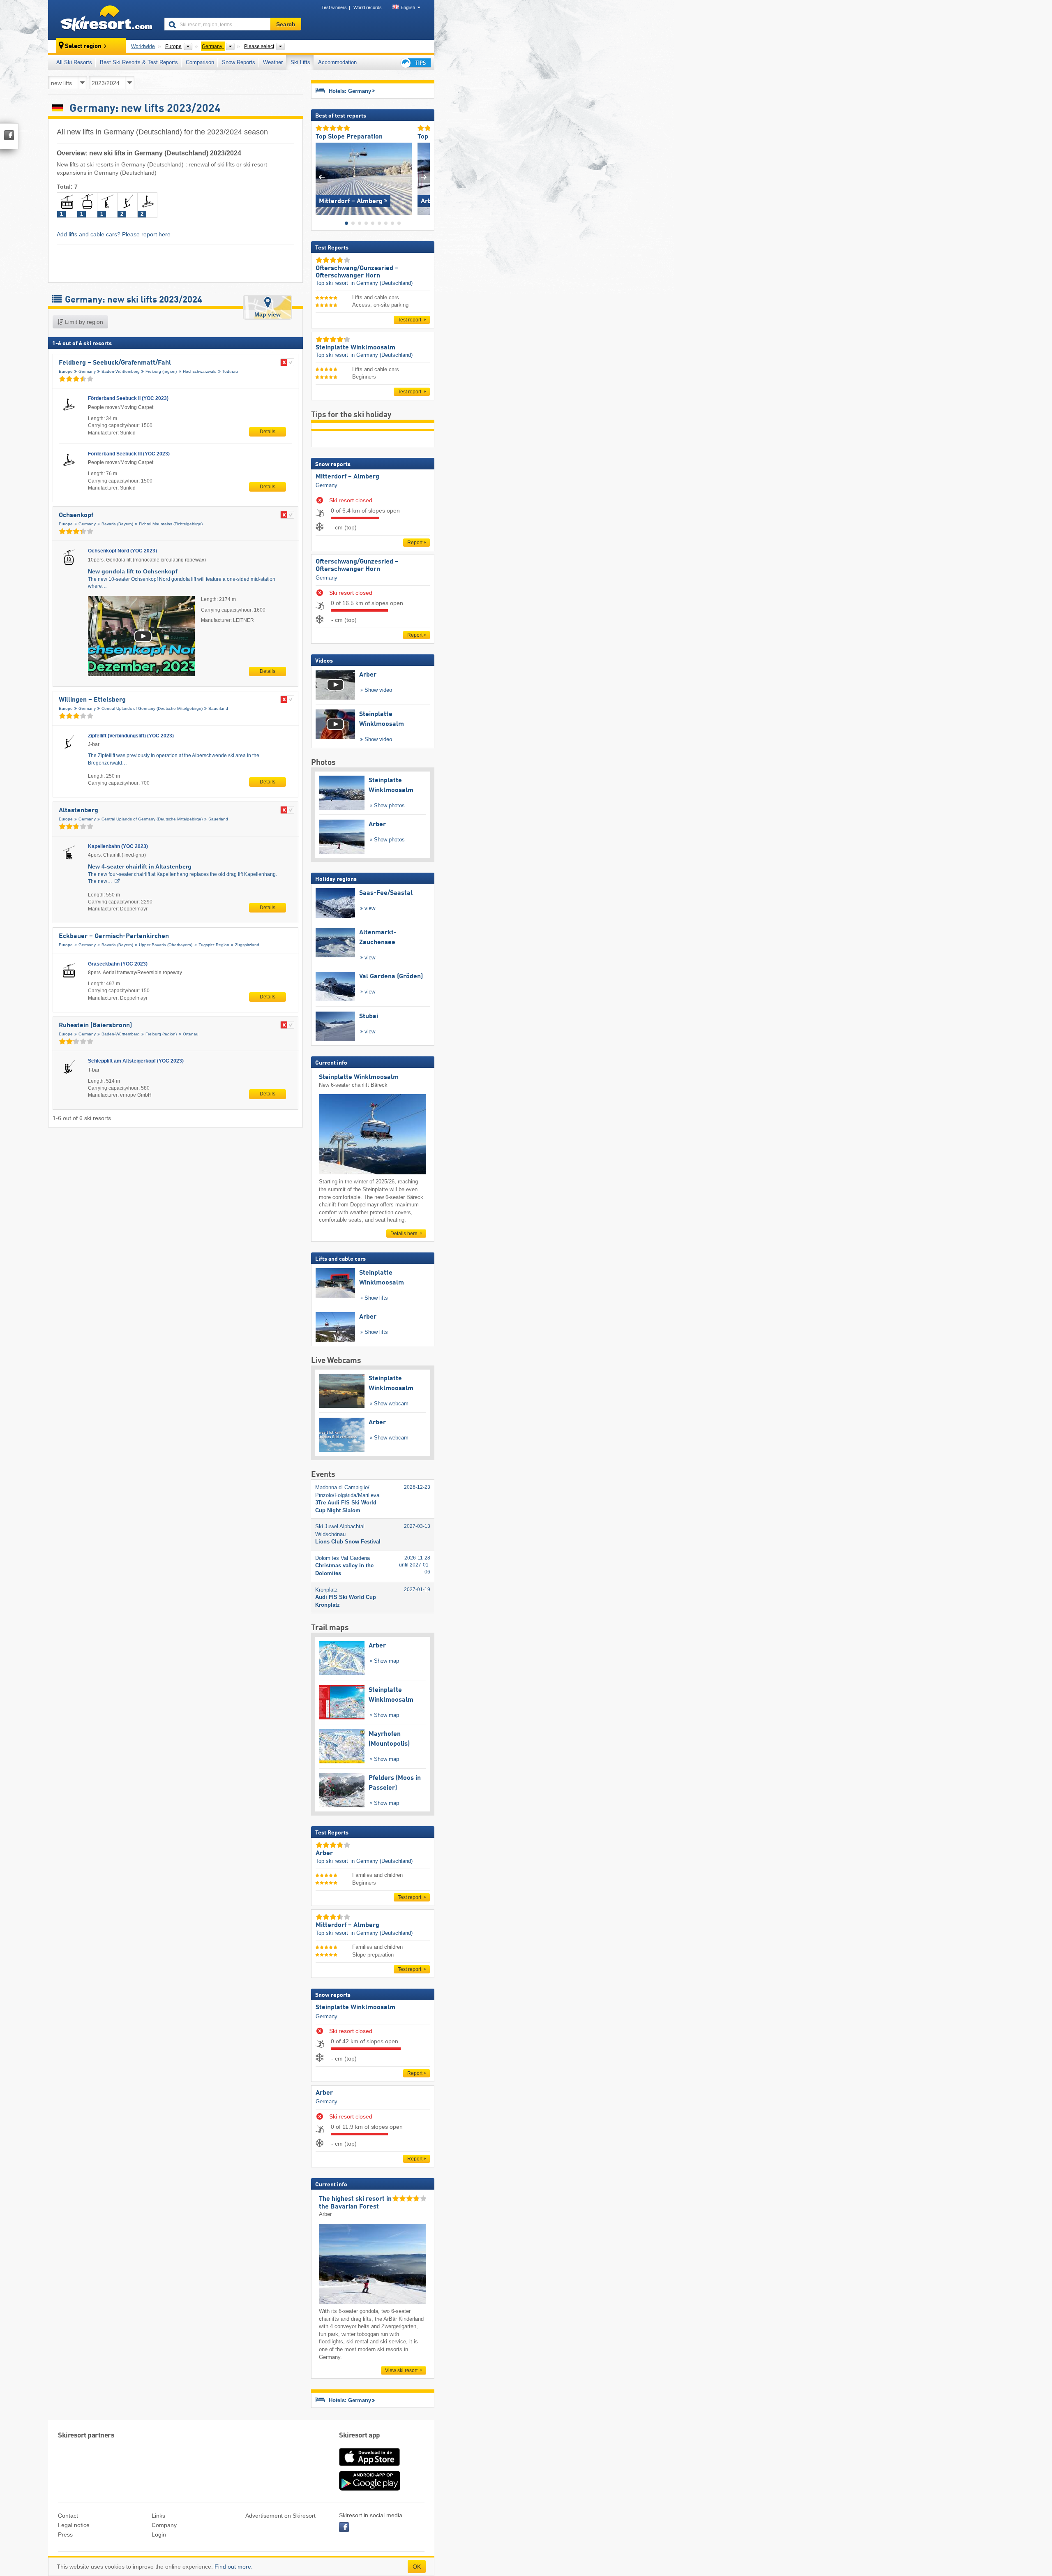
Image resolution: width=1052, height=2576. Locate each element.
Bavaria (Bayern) (117, 524)
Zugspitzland (247, 945)
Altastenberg (78, 811)
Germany (87, 371)
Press (65, 2534)
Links (158, 2516)
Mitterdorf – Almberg (347, 477)
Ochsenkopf (76, 515)
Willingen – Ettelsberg (92, 700)
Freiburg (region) (161, 371)
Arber (324, 2093)
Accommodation (337, 62)
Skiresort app (360, 2436)
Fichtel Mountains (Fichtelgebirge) (171, 524)
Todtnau (230, 371)
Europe (66, 371)
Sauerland (218, 708)
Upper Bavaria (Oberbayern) (166, 945)
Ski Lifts (300, 62)
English (408, 7)
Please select (259, 46)
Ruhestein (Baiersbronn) (95, 1026)
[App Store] (369, 2467)
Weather (273, 62)
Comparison (200, 62)
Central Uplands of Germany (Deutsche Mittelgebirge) (152, 708)
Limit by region (83, 322)
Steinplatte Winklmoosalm (355, 2008)
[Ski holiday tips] (415, 63)
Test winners (334, 7)
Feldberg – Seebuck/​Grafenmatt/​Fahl (115, 363)
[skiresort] (103, 20)
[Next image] (424, 177)
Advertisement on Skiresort (280, 2516)
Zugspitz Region (214, 945)
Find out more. (234, 2567)
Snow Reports (239, 62)
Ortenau (191, 1034)
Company (164, 2525)
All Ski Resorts (74, 62)
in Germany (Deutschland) (382, 283)
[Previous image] (322, 177)
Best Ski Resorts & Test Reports (139, 62)
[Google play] (369, 2489)
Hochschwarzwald (200, 371)
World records (368, 7)
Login (159, 2534)
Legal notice (74, 2525)
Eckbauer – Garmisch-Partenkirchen (114, 936)
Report (415, 543)
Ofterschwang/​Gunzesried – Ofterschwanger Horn (357, 566)
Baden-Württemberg (121, 371)
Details (268, 432)
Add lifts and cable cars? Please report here (114, 234)
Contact (68, 2516)
